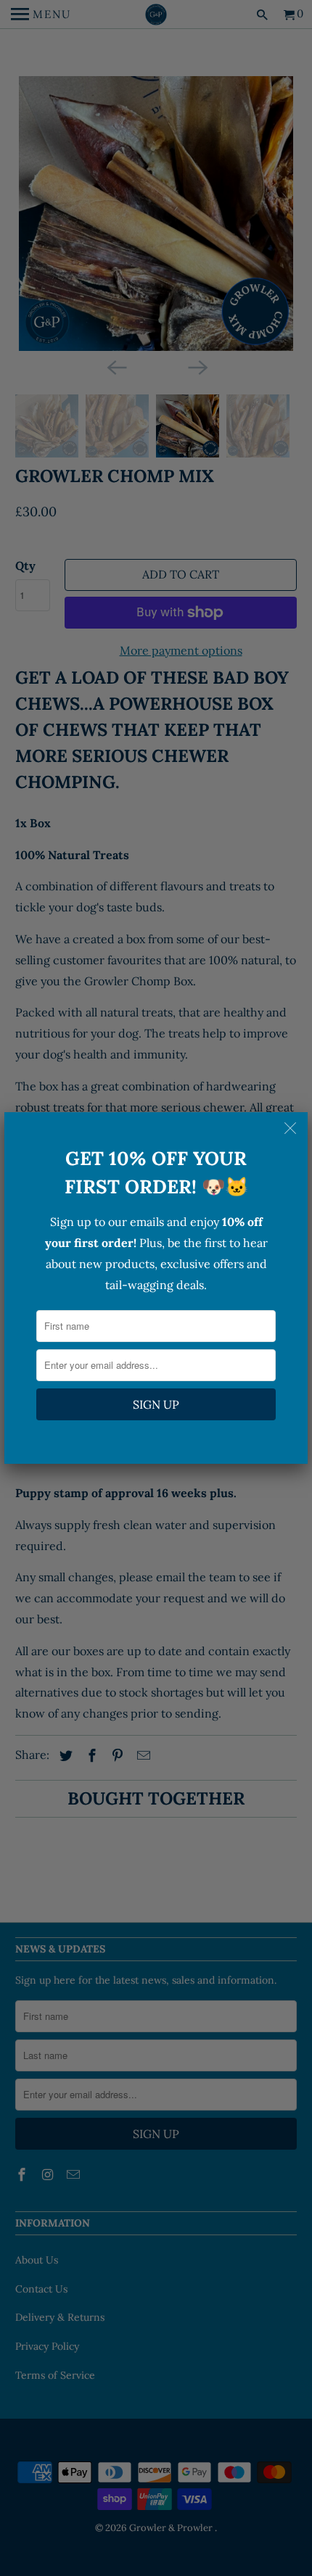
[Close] (292, 1128)
